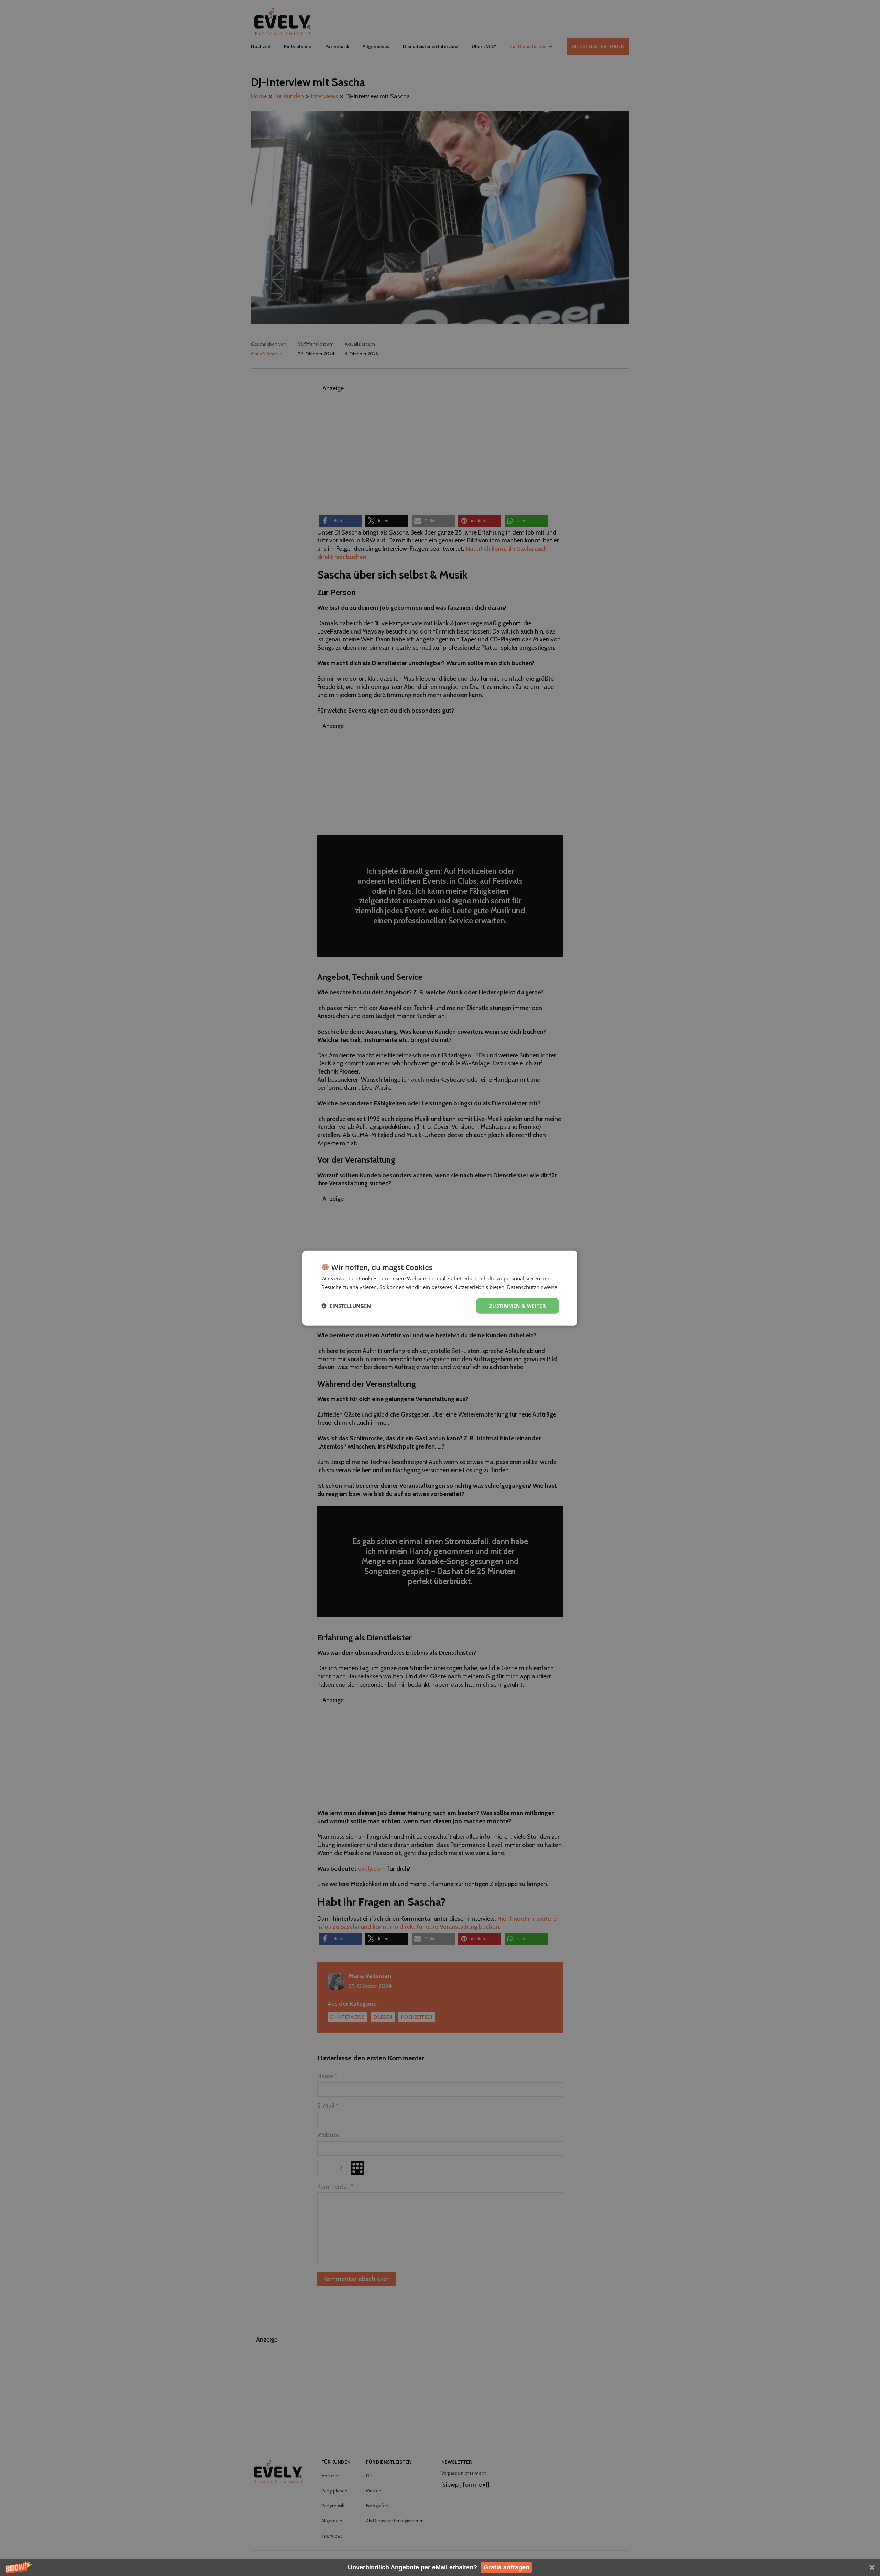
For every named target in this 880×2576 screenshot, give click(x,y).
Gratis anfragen (507, 2567)
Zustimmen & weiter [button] (518, 1306)
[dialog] (440, 1288)
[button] (440, 2567)
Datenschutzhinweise (532, 1287)
